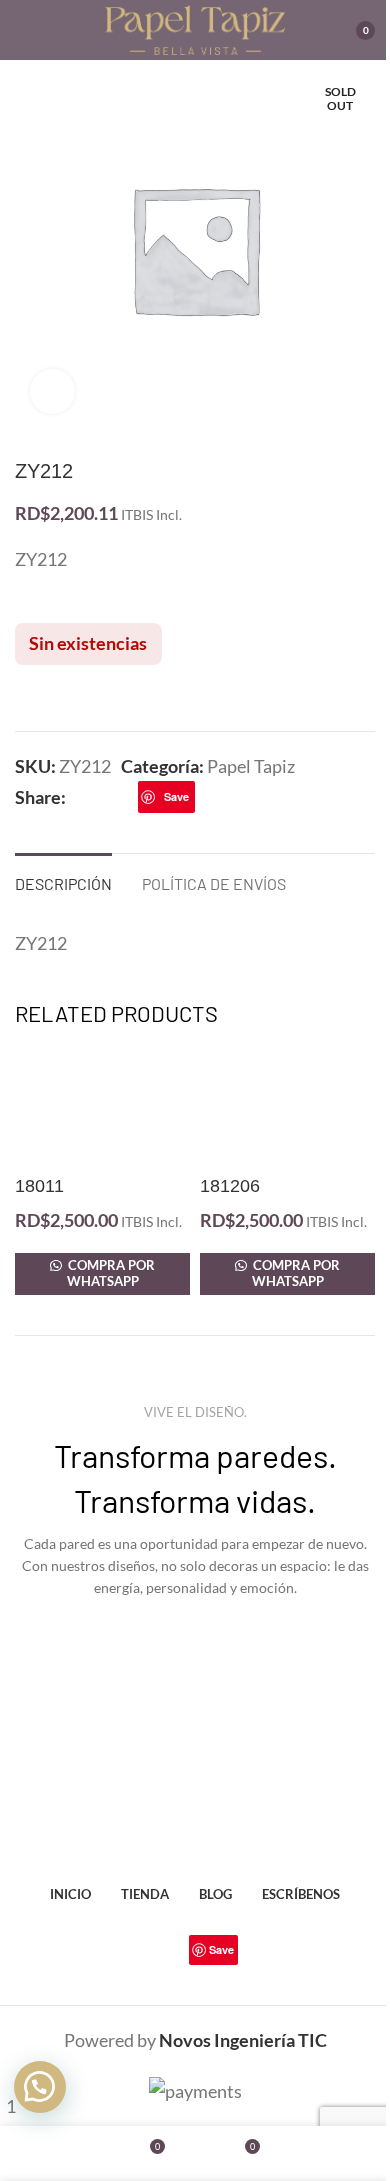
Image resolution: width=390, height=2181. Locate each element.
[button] (40, 2087)
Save (176, 796)
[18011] (102, 1107)
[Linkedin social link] (207, 796)
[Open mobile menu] (23, 30)
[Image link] (195, 1817)
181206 (230, 1186)
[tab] (63, 881)
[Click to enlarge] (52, 391)
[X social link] (102, 796)
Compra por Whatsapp (110, 1273)
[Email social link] (126, 796)
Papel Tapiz (251, 766)
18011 (39, 1186)
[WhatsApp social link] (231, 796)
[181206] (287, 1107)
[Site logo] (195, 28)
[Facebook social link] (78, 796)
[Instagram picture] (71, 1687)
